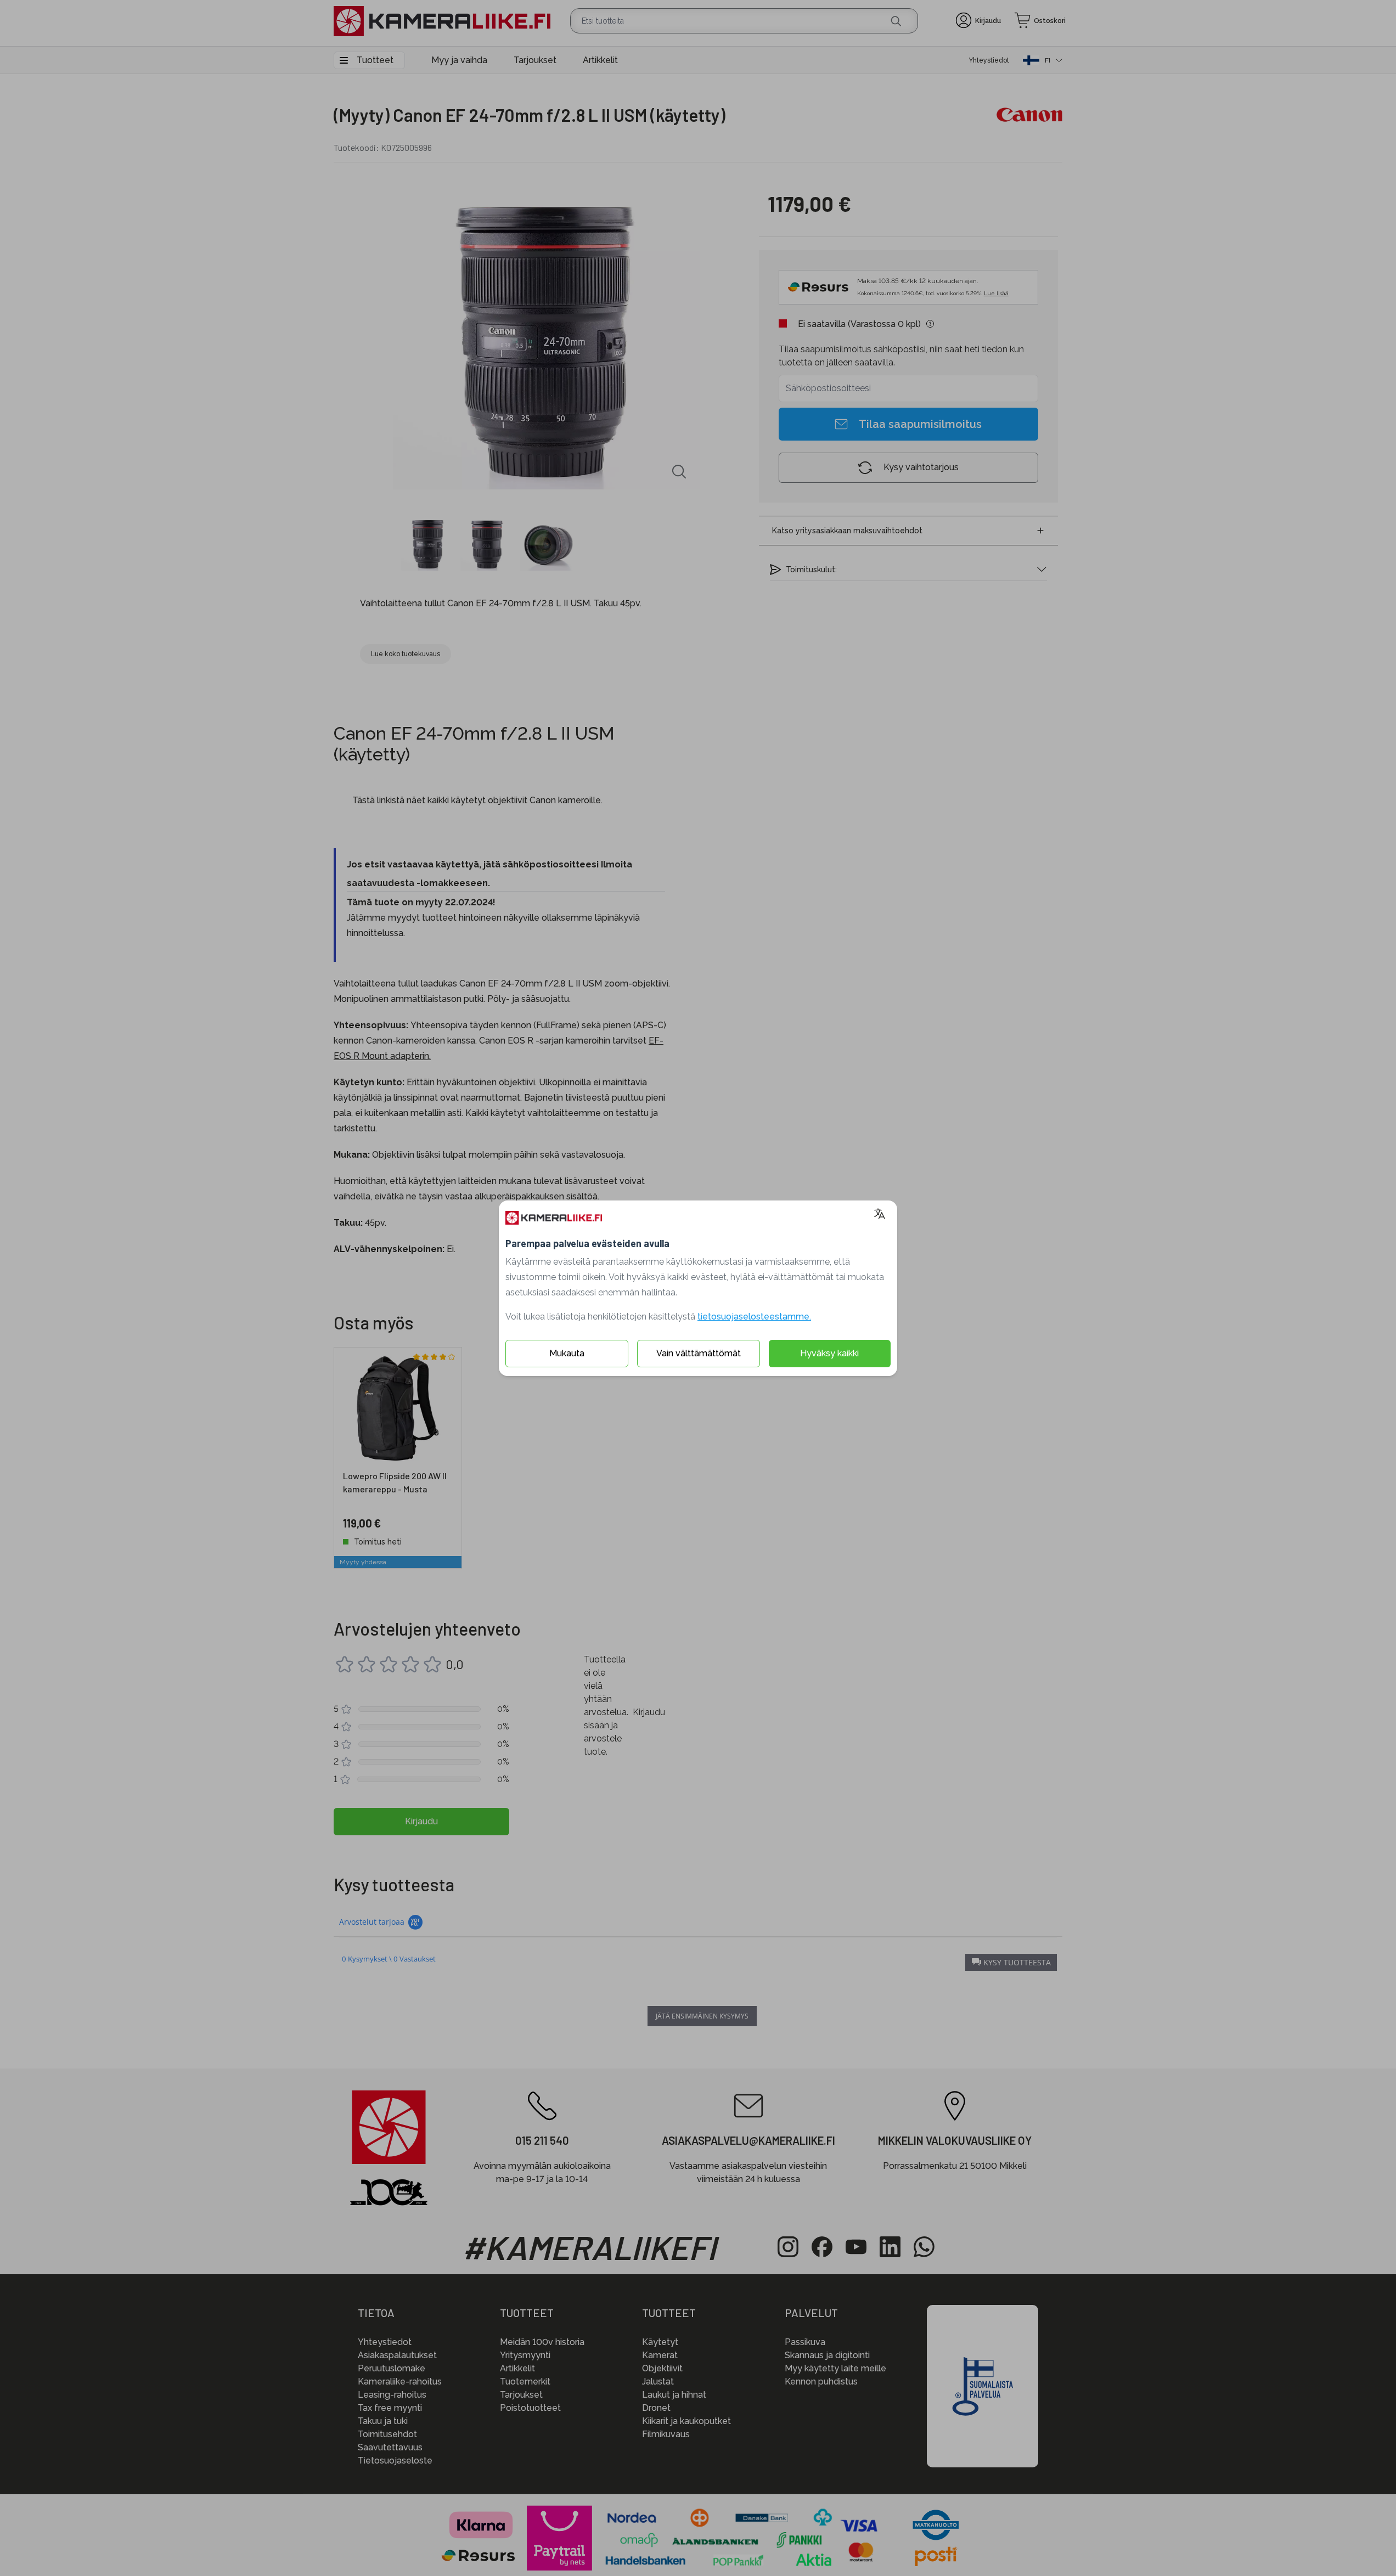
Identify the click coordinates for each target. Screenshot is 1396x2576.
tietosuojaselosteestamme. (754, 1317)
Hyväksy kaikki (829, 1353)
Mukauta (567, 1353)
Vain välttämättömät (699, 1353)
